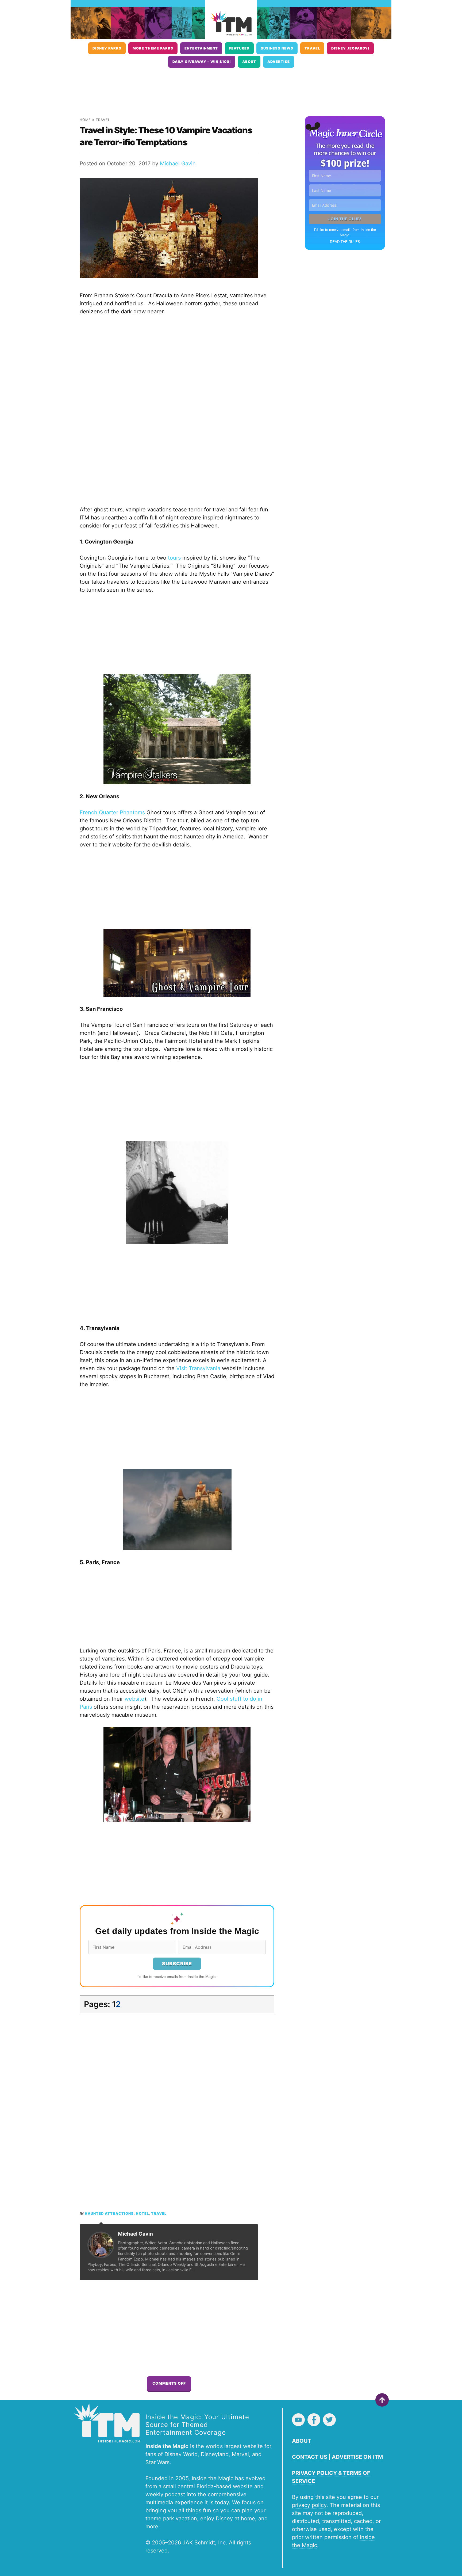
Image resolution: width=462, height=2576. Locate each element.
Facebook (314, 2420)
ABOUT (302, 2441)
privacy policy (309, 2505)
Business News (277, 48)
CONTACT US (310, 2457)
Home (85, 120)
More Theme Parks (153, 48)
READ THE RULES (345, 242)
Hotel (142, 2214)
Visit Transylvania (198, 1368)
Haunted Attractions (109, 2214)
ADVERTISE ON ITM (357, 2457)
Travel (312, 48)
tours (174, 558)
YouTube (298, 2420)
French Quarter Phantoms (112, 812)
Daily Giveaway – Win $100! (202, 62)
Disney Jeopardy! (350, 48)
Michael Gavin (178, 164)
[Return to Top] (382, 2400)
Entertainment (201, 48)
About (249, 62)
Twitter (329, 2420)
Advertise (279, 62)
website (134, 1699)
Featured (239, 48)
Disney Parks (107, 48)
